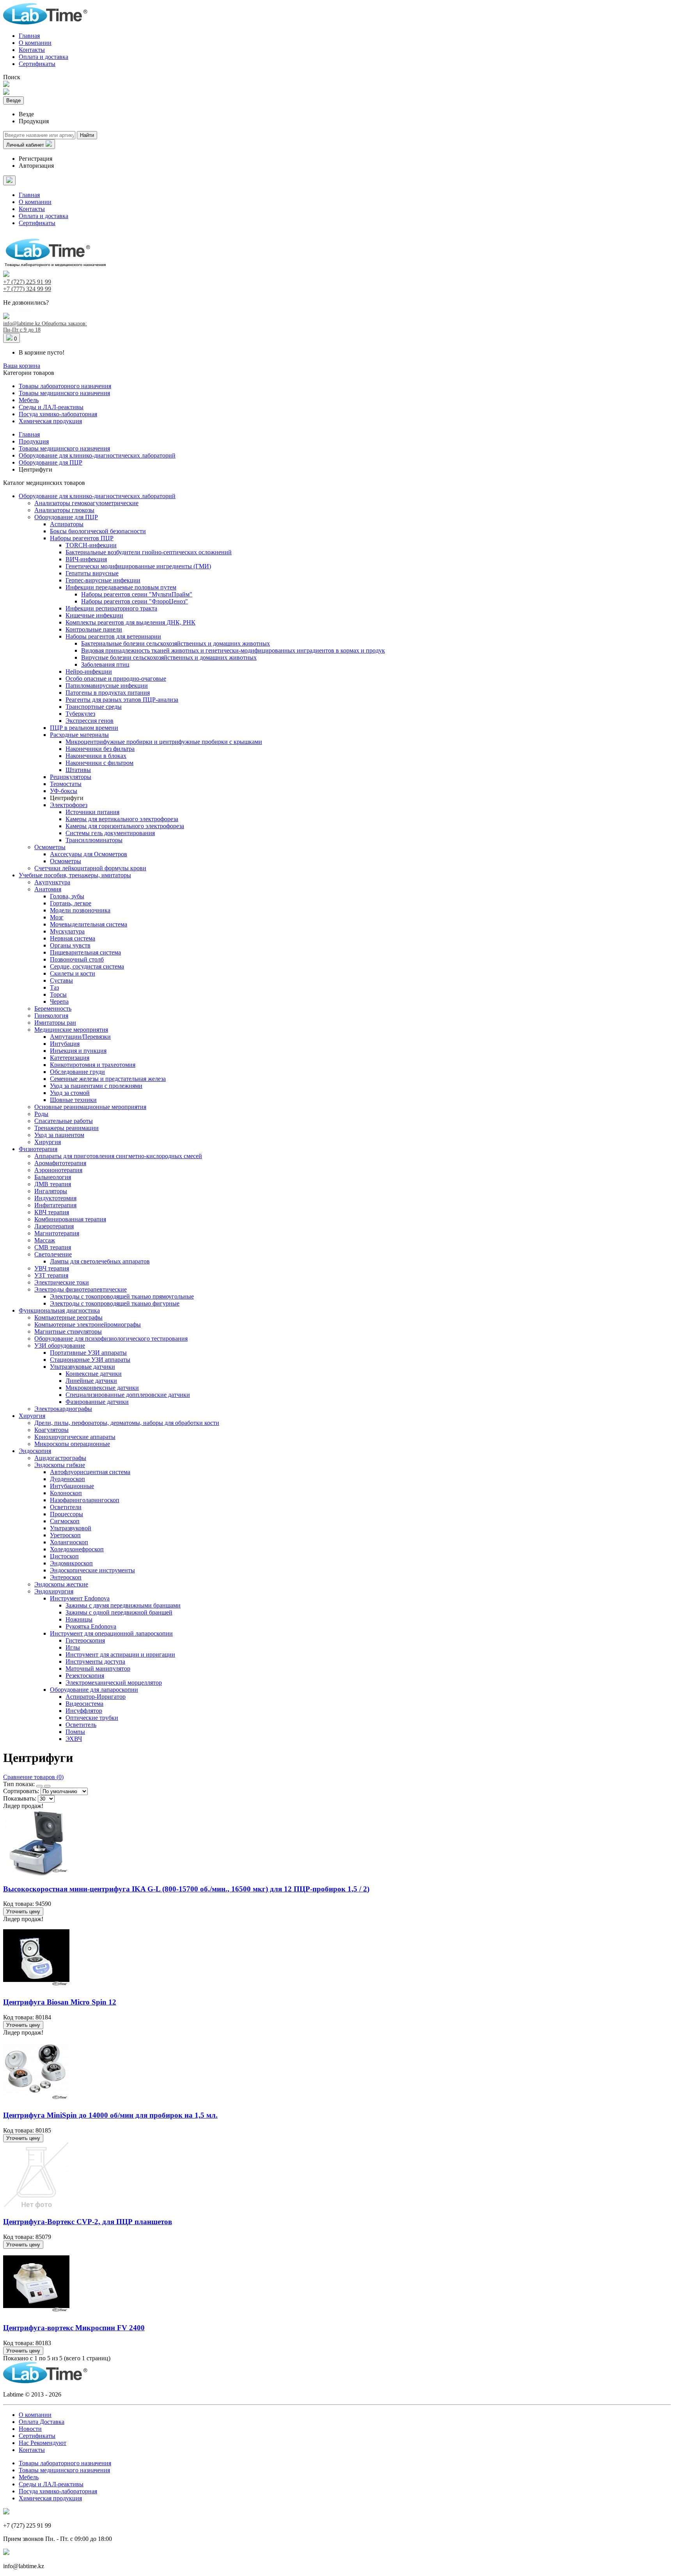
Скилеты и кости (73, 973)
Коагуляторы (51, 1430)
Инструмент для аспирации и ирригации (120, 1654)
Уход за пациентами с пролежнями (96, 1086)
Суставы (61, 980)
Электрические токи (62, 1282)
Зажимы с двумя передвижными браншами (123, 1605)
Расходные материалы (79, 735)
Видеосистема (84, 1704)
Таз (54, 987)
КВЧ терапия (52, 1212)
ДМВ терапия (53, 1184)
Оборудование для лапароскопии (94, 1690)
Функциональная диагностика (59, 1310)
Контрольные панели (94, 629)
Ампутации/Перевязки (80, 1037)
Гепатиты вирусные (92, 573)
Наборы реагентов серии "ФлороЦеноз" (135, 601)
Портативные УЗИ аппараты (88, 1353)
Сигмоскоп (65, 1521)
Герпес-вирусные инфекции (103, 580)
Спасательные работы (64, 1121)
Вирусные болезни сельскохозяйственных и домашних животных (169, 657)
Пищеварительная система (85, 952)
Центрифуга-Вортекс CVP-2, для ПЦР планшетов (88, 2222)
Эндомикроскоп (71, 1563)
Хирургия (48, 1142)
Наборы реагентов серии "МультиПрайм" (137, 594)
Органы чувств (70, 945)
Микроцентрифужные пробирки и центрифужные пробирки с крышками (164, 742)
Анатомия (48, 889)
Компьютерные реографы (68, 1317)
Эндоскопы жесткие (61, 1584)
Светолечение (53, 1254)
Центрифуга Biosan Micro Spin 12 (60, 2002)
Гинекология (51, 1016)
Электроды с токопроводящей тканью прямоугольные (122, 1296)
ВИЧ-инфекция (86, 559)
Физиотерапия (38, 1149)
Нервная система (73, 938)
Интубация (65, 1044)
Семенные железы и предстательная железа (108, 1079)
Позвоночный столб (77, 959)
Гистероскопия (85, 1640)
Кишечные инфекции (94, 615)
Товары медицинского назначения (64, 393)
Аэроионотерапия (58, 1170)
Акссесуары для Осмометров (89, 854)
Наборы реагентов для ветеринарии (113, 636)
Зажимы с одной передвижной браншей (119, 1612)
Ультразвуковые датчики (82, 1367)
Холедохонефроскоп (77, 1549)
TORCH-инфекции (91, 545)
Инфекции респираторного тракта (111, 608)
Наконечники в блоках (96, 756)
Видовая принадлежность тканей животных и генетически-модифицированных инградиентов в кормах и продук (233, 650)
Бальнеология (53, 1177)
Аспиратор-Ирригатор (96, 1697)
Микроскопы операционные (72, 1444)
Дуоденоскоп (67, 1479)
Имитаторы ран (55, 1023)
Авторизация (36, 166)
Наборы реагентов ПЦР (82, 538)
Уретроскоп (65, 1535)
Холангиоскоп (69, 1542)
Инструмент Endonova (80, 1598)
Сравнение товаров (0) (33, 1777)
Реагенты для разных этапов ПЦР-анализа (122, 700)
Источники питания (92, 812)
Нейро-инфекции (89, 671)
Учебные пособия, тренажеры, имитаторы (75, 875)
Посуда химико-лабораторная (58, 414)
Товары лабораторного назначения (65, 386)
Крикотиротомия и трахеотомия (93, 1065)
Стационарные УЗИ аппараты (90, 1360)
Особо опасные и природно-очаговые (116, 679)
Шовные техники (73, 1100)
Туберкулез (80, 714)
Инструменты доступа (95, 1661)
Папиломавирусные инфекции (107, 686)
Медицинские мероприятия (71, 1030)
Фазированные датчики (97, 1402)
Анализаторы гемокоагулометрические (86, 503)
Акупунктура (52, 882)
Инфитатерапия (55, 1205)
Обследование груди (77, 1072)
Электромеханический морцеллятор (114, 1683)
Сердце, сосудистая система (87, 966)
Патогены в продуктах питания (108, 693)
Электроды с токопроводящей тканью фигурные (115, 1303)
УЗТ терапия (51, 1275)
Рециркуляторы (71, 777)
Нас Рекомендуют (43, 2443)
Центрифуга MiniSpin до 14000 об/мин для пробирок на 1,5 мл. (110, 2115)
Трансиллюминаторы (94, 840)
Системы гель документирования (110, 833)
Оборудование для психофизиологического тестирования (111, 1339)
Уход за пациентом (59, 1135)
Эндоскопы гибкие (60, 1465)
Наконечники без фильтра (100, 749)
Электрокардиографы (63, 1409)
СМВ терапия (53, 1247)
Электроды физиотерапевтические (81, 1289)
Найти (87, 135)
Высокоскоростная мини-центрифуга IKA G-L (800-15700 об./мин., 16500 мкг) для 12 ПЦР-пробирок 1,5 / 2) (186, 1889)
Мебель (29, 400)
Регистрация (35, 159)
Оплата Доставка (42, 2422)
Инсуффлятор (84, 1711)
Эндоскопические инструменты (92, 1570)
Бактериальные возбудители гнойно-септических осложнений (149, 552)
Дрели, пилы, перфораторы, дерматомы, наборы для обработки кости (127, 1423)
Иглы (73, 1647)
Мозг (57, 917)
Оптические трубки (92, 1718)
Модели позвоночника (80, 910)
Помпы (75, 1732)
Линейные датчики (91, 1381)
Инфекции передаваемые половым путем (121, 587)
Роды (41, 1114)
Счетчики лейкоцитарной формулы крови (90, 868)
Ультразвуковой (71, 1528)
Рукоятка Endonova (91, 1626)
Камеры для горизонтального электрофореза (125, 826)
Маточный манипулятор (98, 1669)
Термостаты (66, 784)
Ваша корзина (22, 366)
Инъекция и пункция (78, 1051)
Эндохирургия (54, 1591)
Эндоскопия (35, 1451)
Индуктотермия (55, 1198)
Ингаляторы (51, 1191)
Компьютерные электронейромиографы (88, 1324)
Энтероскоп (66, 1577)
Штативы (78, 770)
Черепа (59, 1001)
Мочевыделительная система (89, 924)
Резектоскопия (85, 1676)
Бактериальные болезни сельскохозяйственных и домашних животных (176, 643)
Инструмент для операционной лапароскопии (111, 1633)
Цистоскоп (64, 1556)
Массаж (45, 1240)
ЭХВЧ (74, 1739)
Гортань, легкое (71, 903)
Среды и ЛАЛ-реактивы (51, 407)
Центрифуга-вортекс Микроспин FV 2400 (74, 2328)
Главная (29, 36)
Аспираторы (67, 524)
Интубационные (72, 1486)
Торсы (58, 994)
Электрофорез (69, 805)
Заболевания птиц (105, 664)
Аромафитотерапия (60, 1163)
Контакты (32, 50)
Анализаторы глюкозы (64, 510)
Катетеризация (70, 1058)
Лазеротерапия (54, 1226)
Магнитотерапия (57, 1233)
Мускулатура (67, 931)
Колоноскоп (66, 1493)
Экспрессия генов (90, 721)
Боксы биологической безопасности (98, 531)
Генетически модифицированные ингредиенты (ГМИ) (138, 566)
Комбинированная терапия (70, 1219)
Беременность (53, 1009)
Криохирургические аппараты (75, 1437)
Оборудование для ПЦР (66, 517)
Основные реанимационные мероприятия (90, 1107)
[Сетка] (39, 1786)
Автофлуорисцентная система (90, 1472)
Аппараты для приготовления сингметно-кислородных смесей (118, 1156)
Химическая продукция (50, 421)
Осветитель (81, 1725)
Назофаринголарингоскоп (85, 1500)
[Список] (47, 1786)
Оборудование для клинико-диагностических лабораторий (97, 496)
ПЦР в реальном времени (84, 728)
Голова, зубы (67, 896)
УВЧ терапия (52, 1268)
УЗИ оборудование (60, 1346)
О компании (35, 43)
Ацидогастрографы (60, 1458)
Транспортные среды (94, 707)
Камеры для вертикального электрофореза (122, 819)
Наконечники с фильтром (99, 763)
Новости (30, 2429)
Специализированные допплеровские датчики (128, 1395)
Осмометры (50, 847)
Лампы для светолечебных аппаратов (100, 1261)
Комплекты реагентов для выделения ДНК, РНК (130, 622)
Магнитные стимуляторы (68, 1331)
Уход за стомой (70, 1093)
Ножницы (79, 1619)
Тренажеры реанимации (67, 1128)
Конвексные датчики (94, 1374)
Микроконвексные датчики (102, 1388)
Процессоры (67, 1514)
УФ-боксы (64, 791)
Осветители (66, 1507)
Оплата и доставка (43, 57)
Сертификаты (37, 64)
